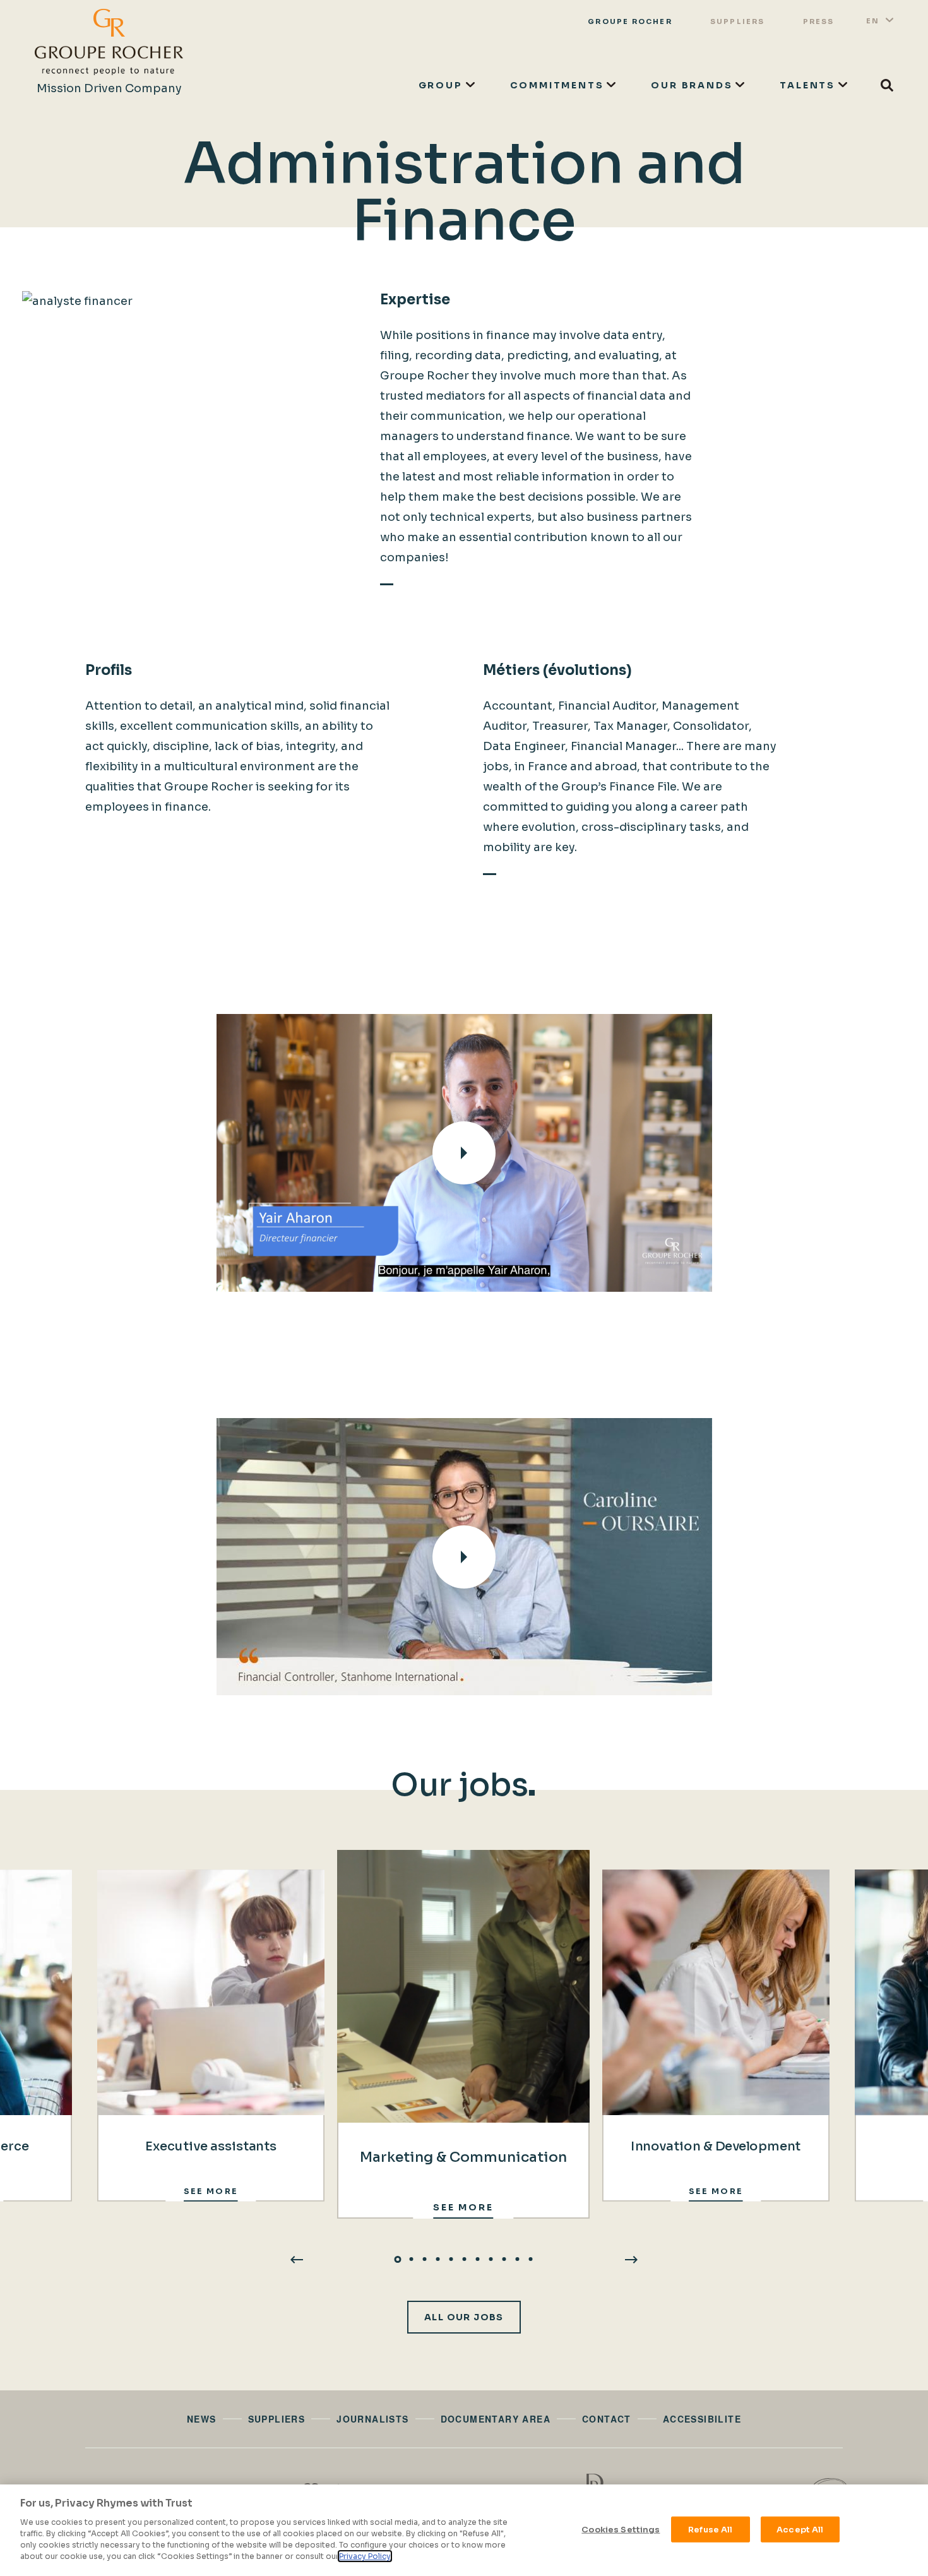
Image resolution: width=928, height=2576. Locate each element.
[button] (398, 2259)
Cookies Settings (621, 2529)
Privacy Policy (365, 2556)
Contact (607, 2419)
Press (819, 21)
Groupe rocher (630, 21)
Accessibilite (702, 2419)
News (202, 2419)
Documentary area (496, 2419)
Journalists (372, 2419)
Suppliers (738, 21)
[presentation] (297, 2259)
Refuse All (710, 2529)
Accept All (800, 2529)
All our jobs (464, 2317)
